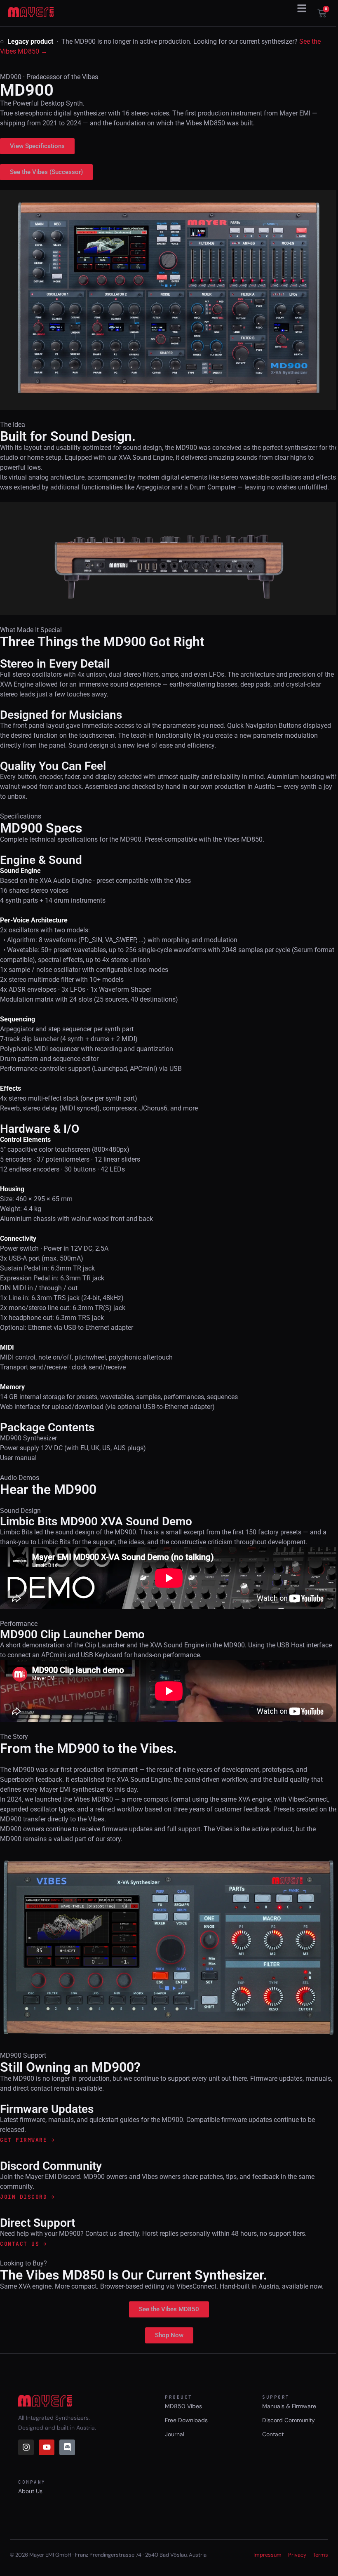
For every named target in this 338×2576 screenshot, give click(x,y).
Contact (273, 2434)
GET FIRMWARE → (27, 2140)
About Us (30, 2491)
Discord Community (289, 2420)
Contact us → (23, 2244)
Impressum (268, 2555)
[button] (302, 8)
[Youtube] (47, 2447)
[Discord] (67, 2447)
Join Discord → (27, 2197)
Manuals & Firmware (289, 2406)
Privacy (297, 2555)
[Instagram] (26, 2447)
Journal (175, 2434)
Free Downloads (186, 2420)
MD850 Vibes (183, 2406)
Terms (320, 2555)
